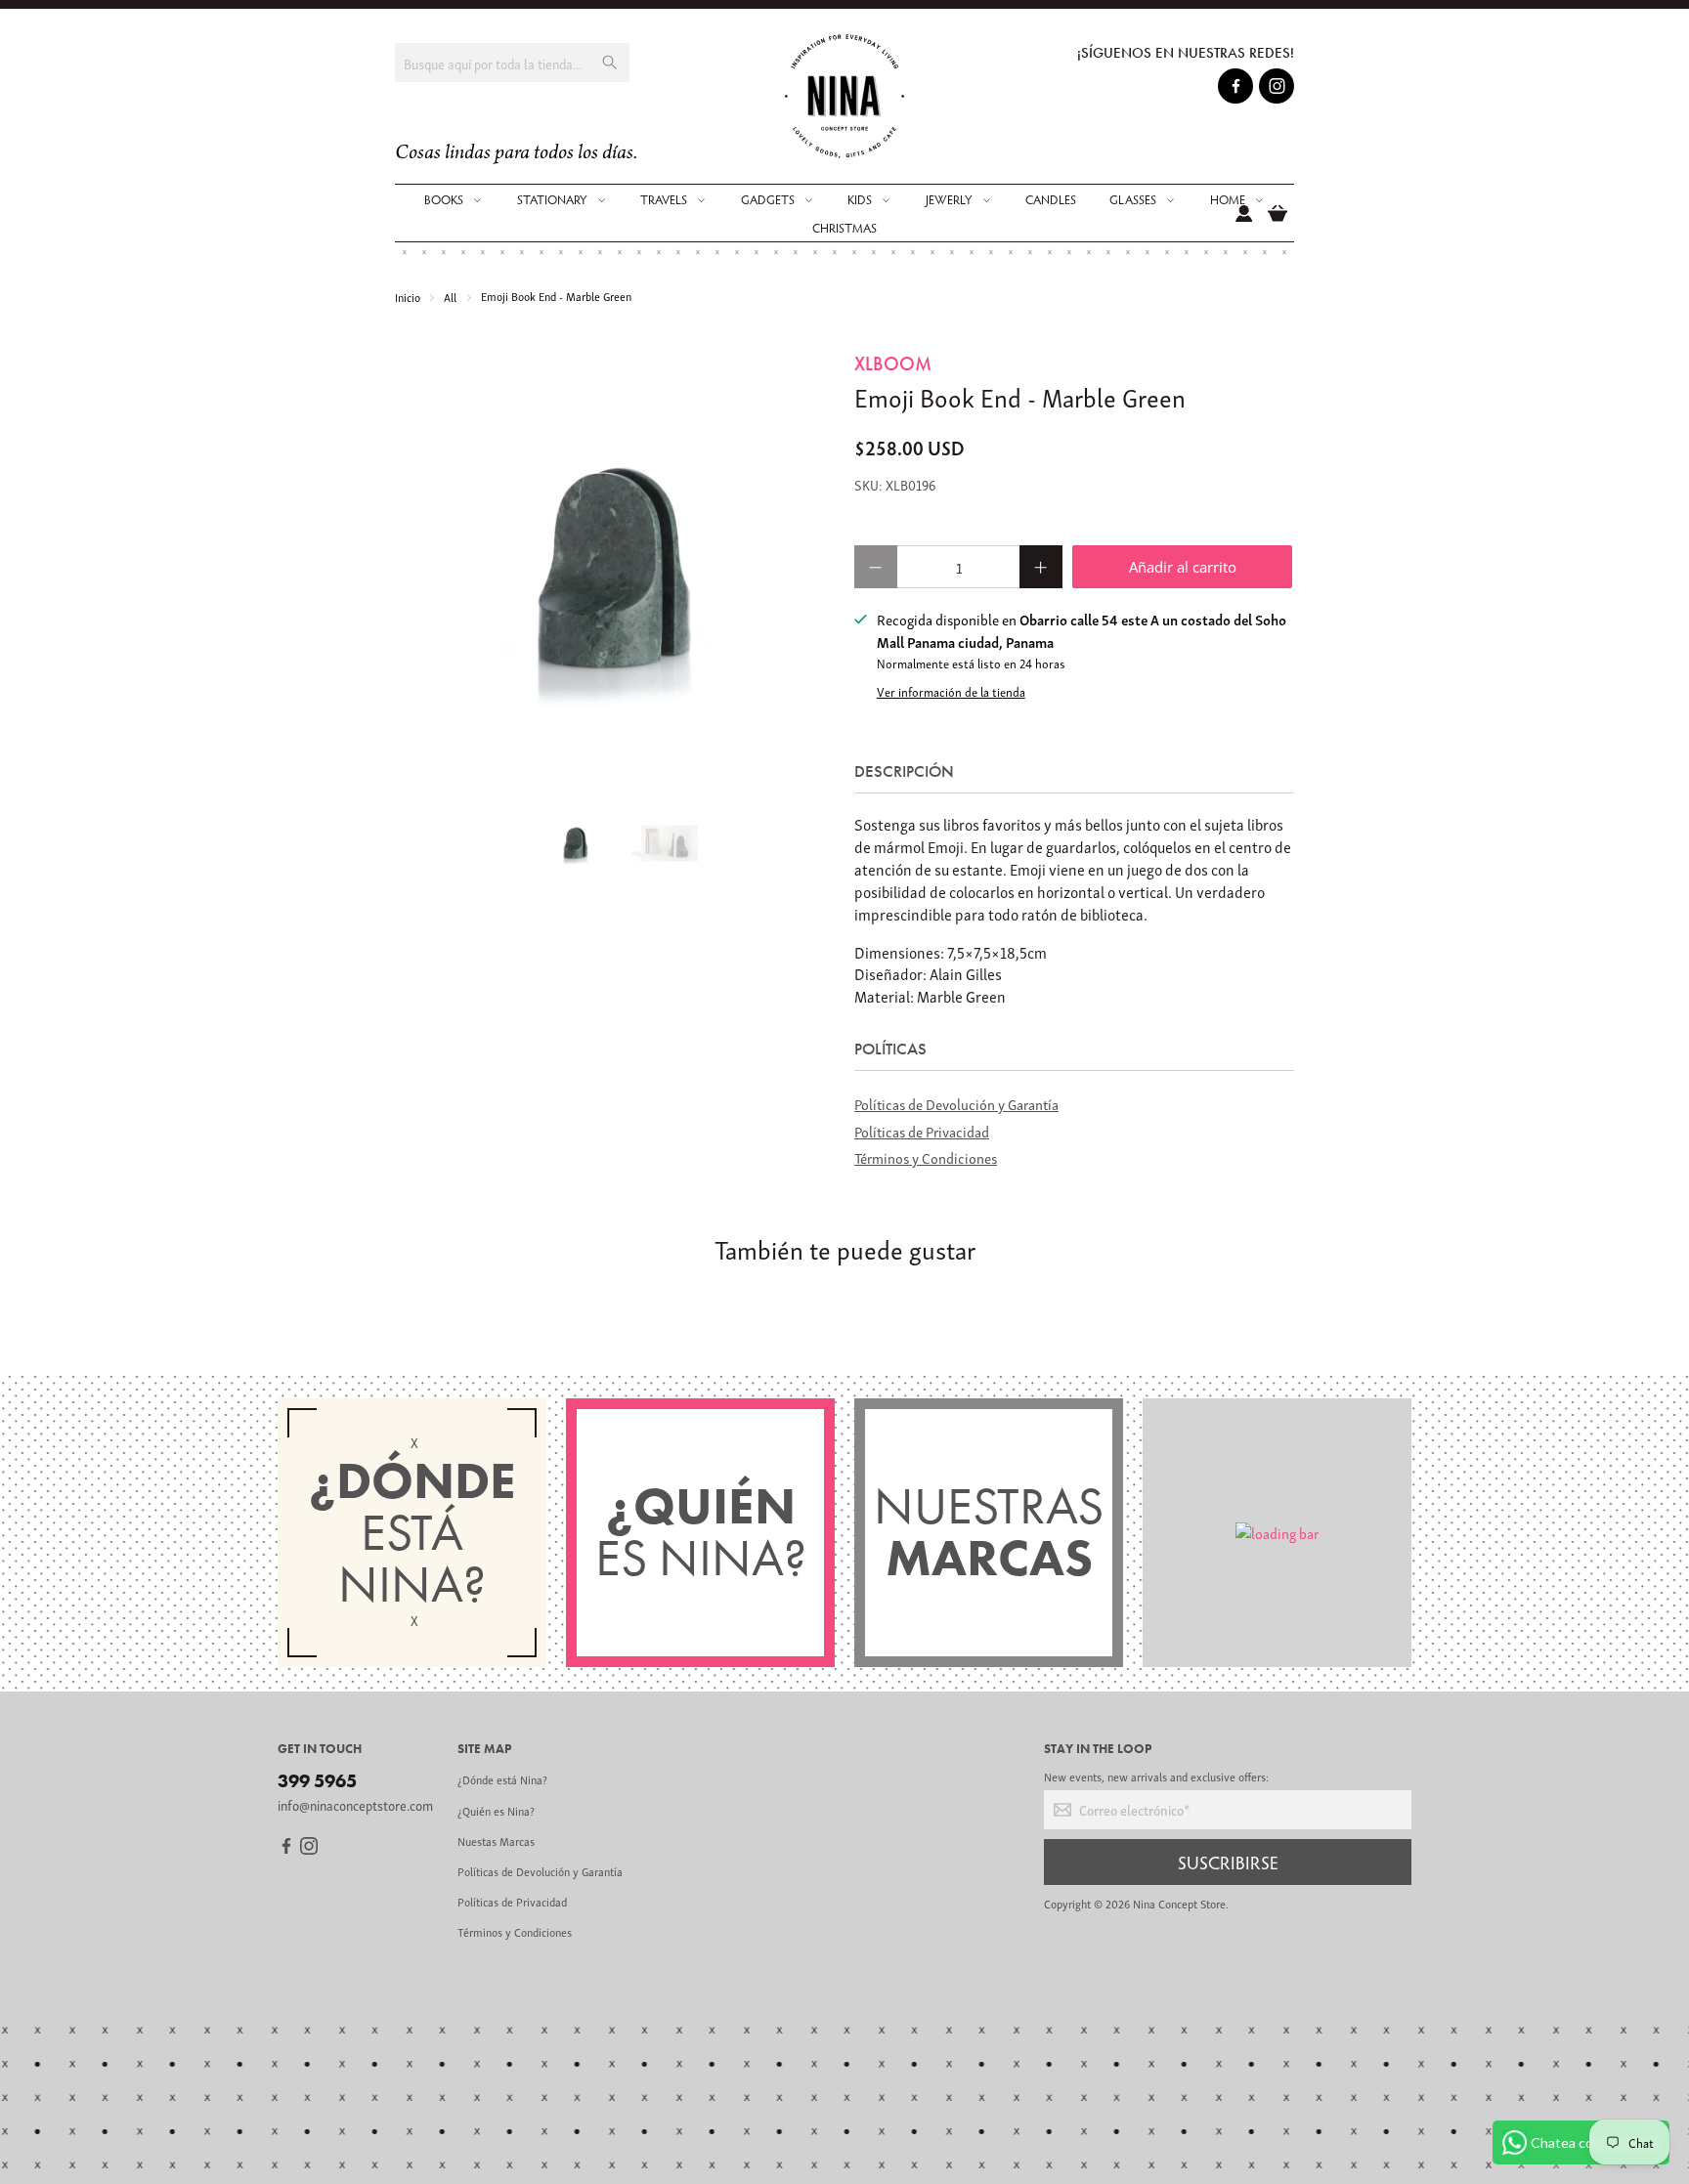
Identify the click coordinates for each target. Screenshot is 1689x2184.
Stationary (552, 199)
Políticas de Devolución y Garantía (956, 1103)
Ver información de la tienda (951, 692)
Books (444, 199)
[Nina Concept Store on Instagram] (1277, 89)
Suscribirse (1228, 1862)
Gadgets (768, 199)
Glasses (1133, 199)
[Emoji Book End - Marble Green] (615, 570)
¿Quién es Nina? (496, 1810)
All (450, 297)
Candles (1051, 199)
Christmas (844, 228)
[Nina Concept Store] (845, 96)
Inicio (408, 297)
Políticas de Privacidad (922, 1131)
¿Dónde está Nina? (502, 1779)
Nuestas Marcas (496, 1841)
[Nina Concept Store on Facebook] (1236, 89)
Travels (664, 199)
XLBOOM (893, 364)
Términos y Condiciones (926, 1157)
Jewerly (949, 199)
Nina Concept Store (1179, 1903)
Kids (860, 199)
